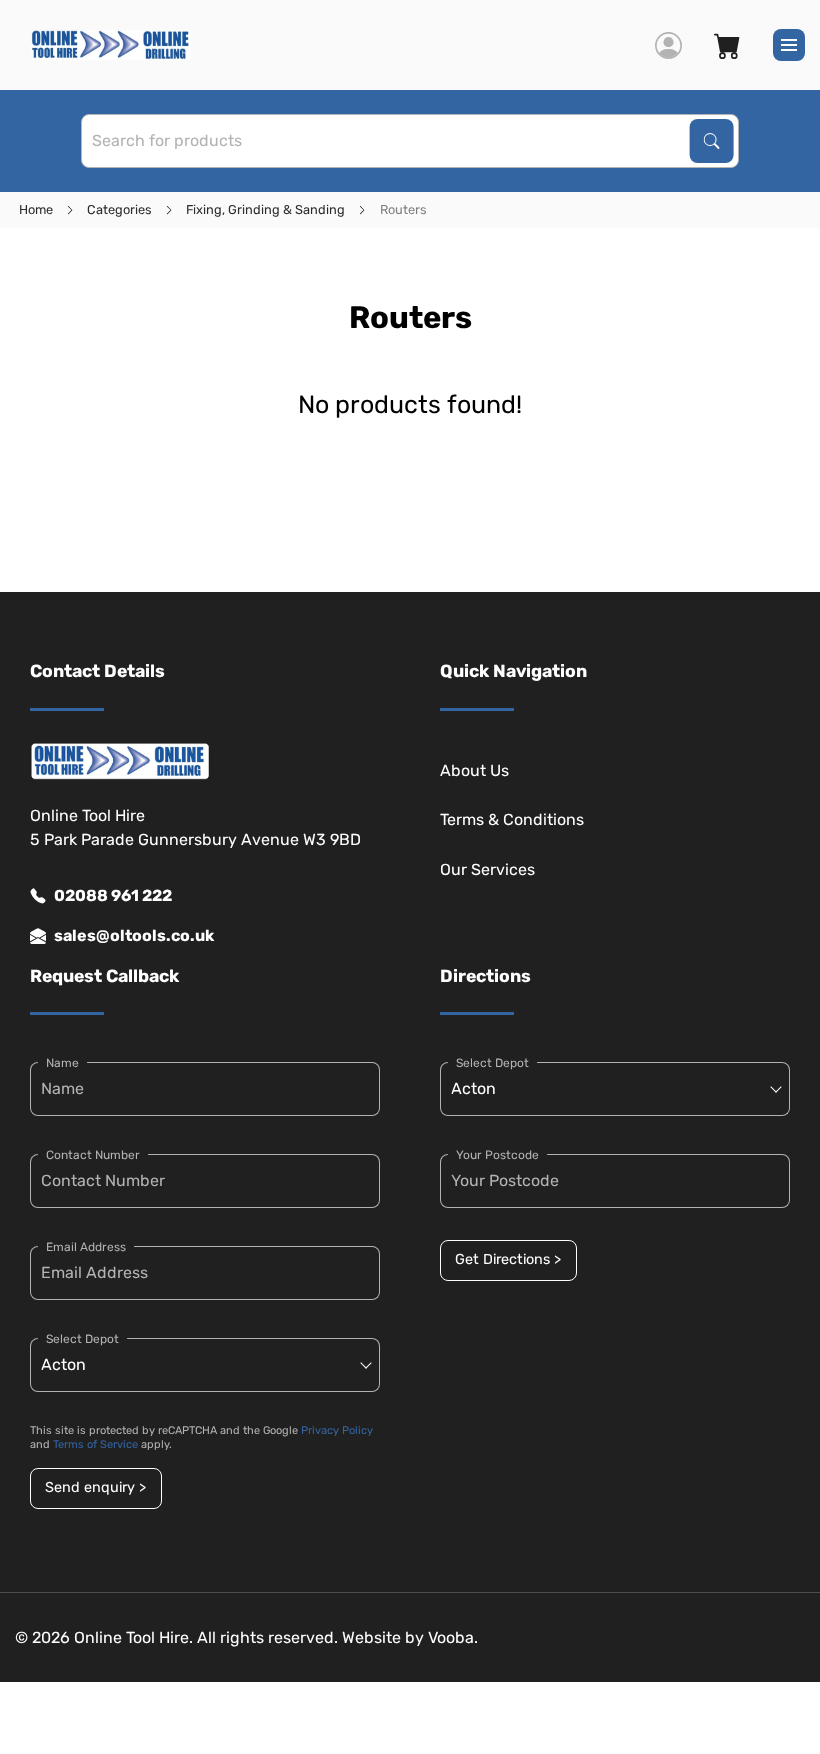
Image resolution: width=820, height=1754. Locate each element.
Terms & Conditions (512, 819)
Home (36, 209)
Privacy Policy (337, 1430)
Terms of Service (95, 1444)
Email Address (86, 1247)
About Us (474, 770)
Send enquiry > (95, 1487)
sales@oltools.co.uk (134, 935)
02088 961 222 (113, 895)
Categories (119, 209)
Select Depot (82, 1339)
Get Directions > (508, 1259)
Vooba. (453, 1637)
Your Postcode (497, 1155)
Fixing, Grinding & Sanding (265, 209)
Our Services (487, 869)
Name (62, 1063)
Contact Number (93, 1155)
